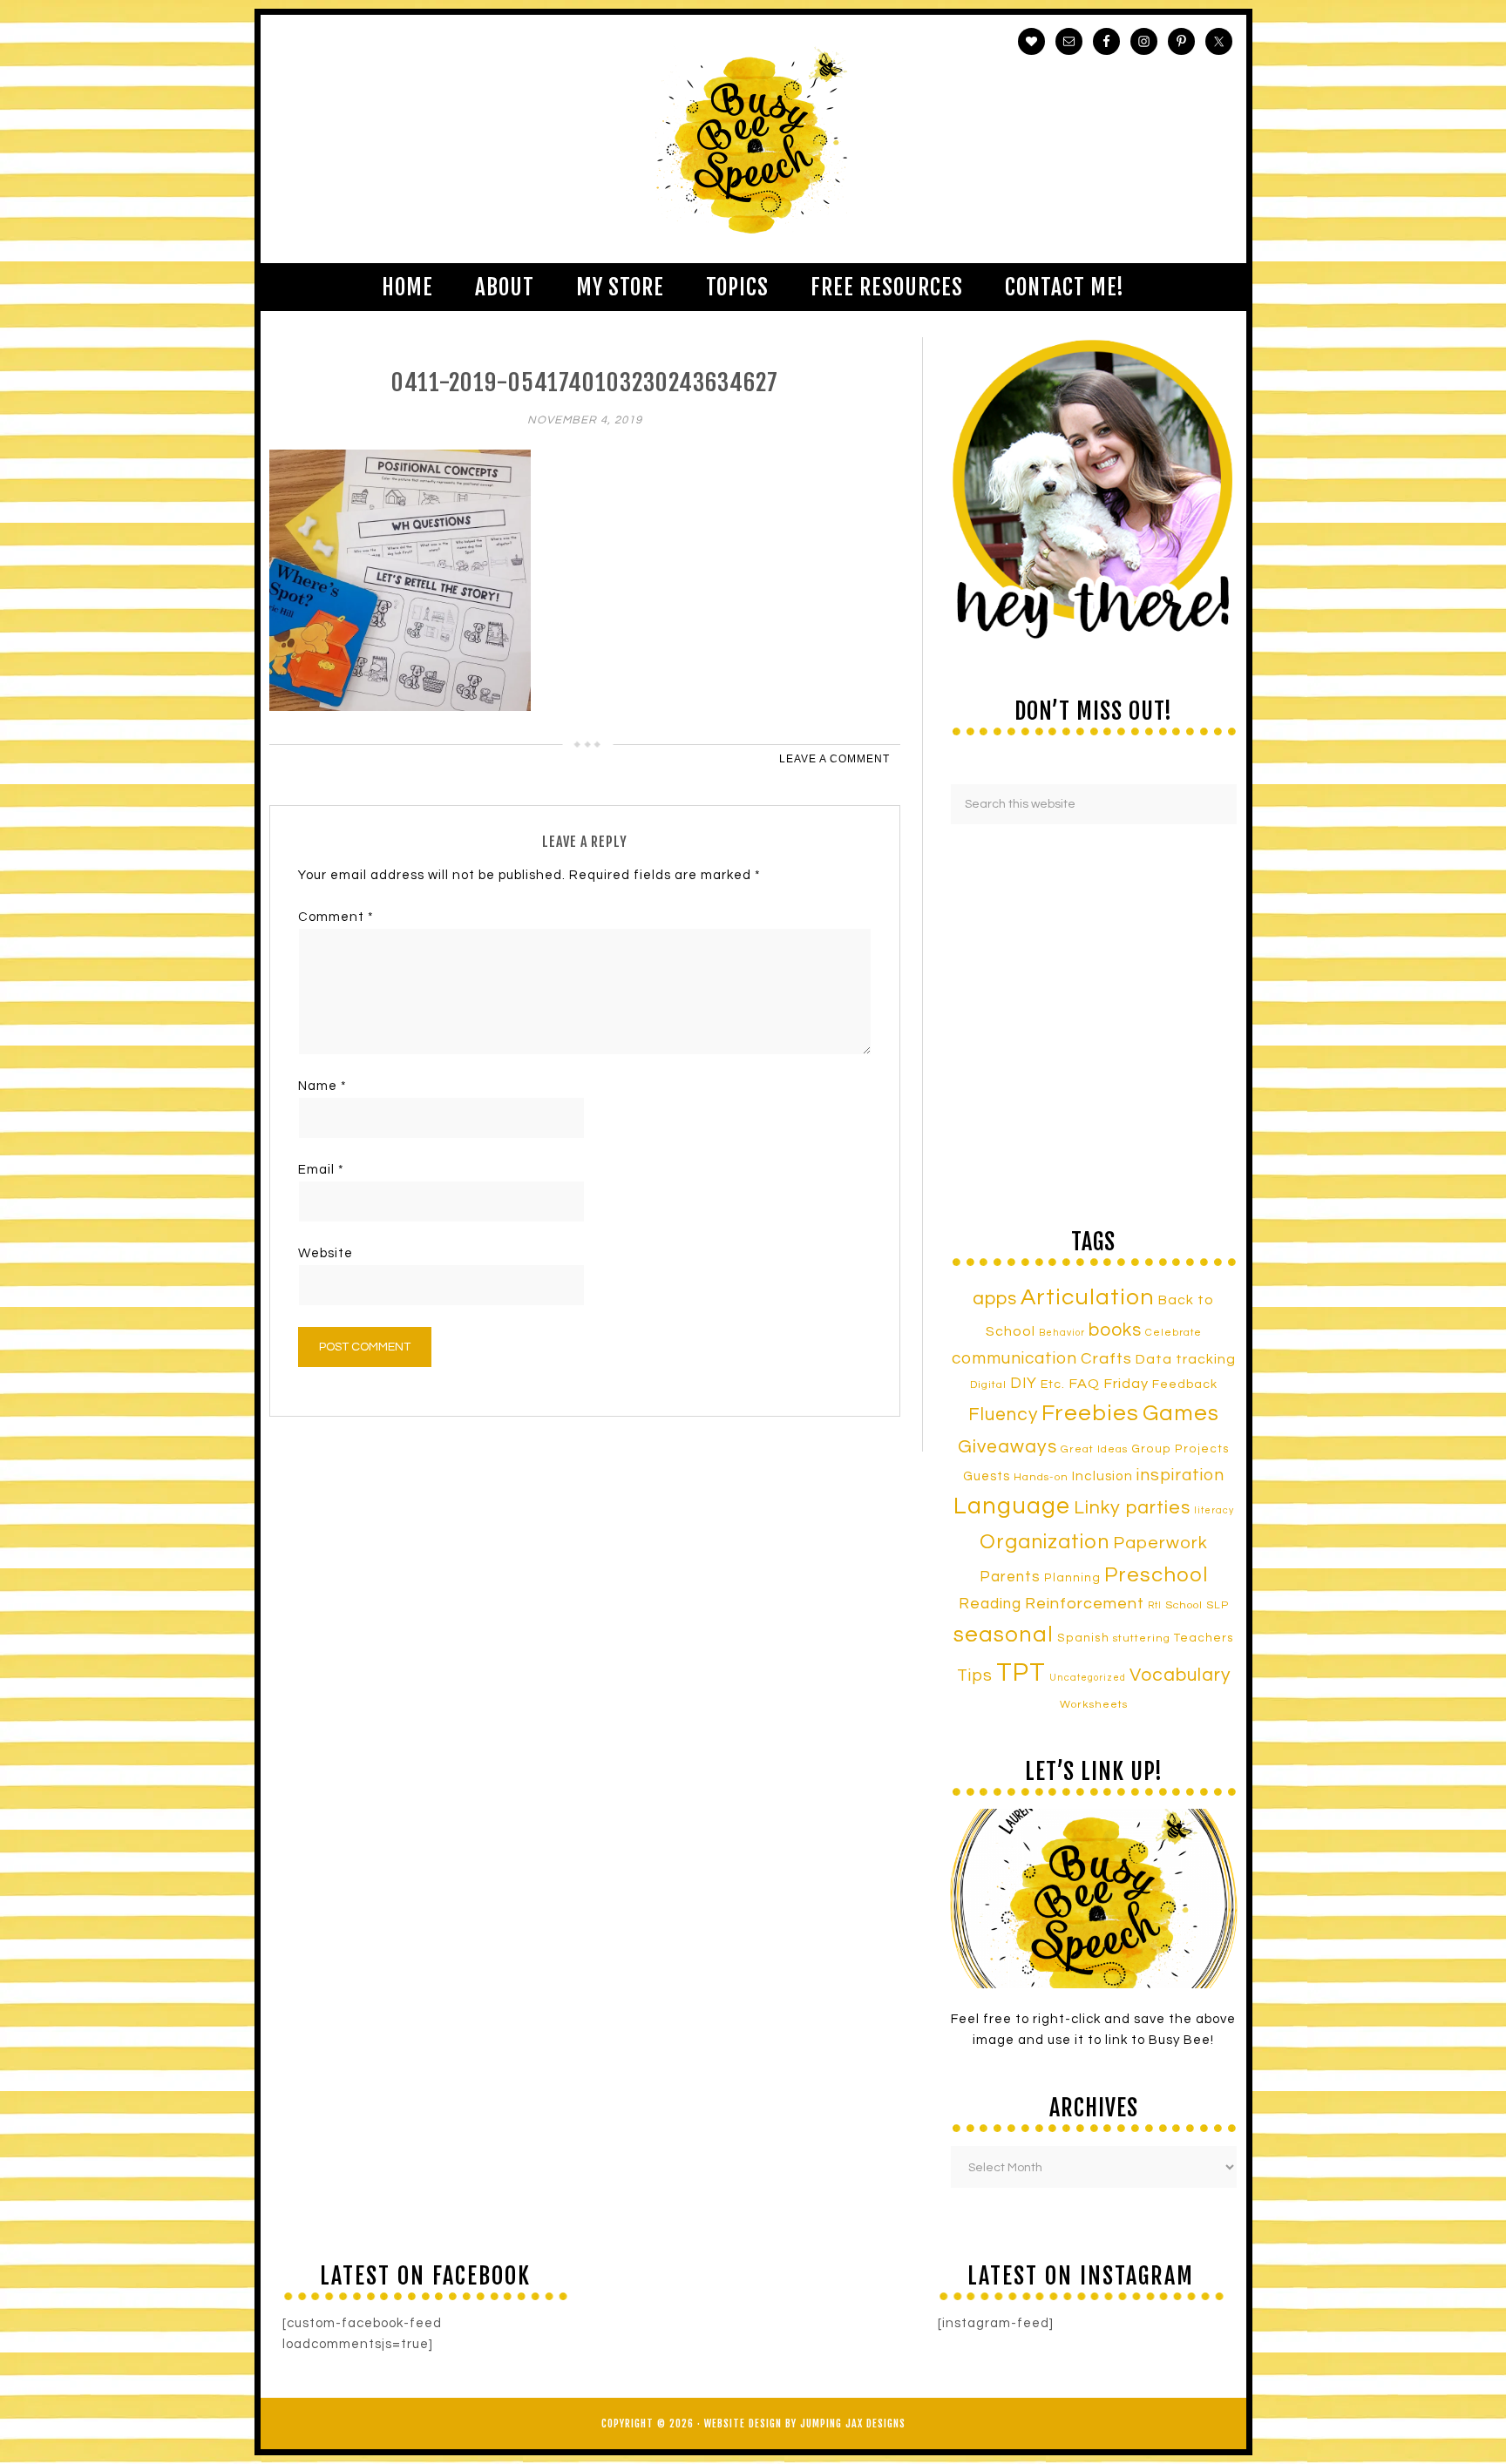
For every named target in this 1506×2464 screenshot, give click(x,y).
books (1115, 1330)
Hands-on (1041, 1477)
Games (1181, 1413)
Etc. (1053, 1384)
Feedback (1185, 1384)
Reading (990, 1604)
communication (1014, 1358)
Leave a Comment (834, 759)
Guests (987, 1476)
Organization (1045, 1542)
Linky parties (1132, 1508)
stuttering (1142, 1638)
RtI (1155, 1605)
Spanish (1083, 1638)
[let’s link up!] (1094, 1899)
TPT (1021, 1673)
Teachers (1204, 1638)
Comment (336, 917)
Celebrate (1174, 1332)
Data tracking (1186, 1359)
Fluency (1003, 1415)
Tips (975, 1675)
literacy (1214, 1510)
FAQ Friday (1109, 1384)
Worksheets (1094, 1705)
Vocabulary (1180, 1675)
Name (322, 1086)
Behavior (1062, 1333)
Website (326, 1253)
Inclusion (1102, 1476)
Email (321, 1170)
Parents (1010, 1577)
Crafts (1106, 1359)
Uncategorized (1088, 1678)
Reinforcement (1085, 1604)
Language (1012, 1506)
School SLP (1197, 1605)
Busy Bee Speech (753, 139)
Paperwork (1160, 1543)
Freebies (1090, 1413)
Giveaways (1007, 1447)
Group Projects (1180, 1449)
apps (995, 1299)
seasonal (1004, 1635)
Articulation (1088, 1297)
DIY (1024, 1384)
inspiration (1180, 1475)
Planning (1072, 1578)
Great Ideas (1094, 1449)
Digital (988, 1385)
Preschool (1156, 1575)
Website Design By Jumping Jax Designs (805, 2423)
